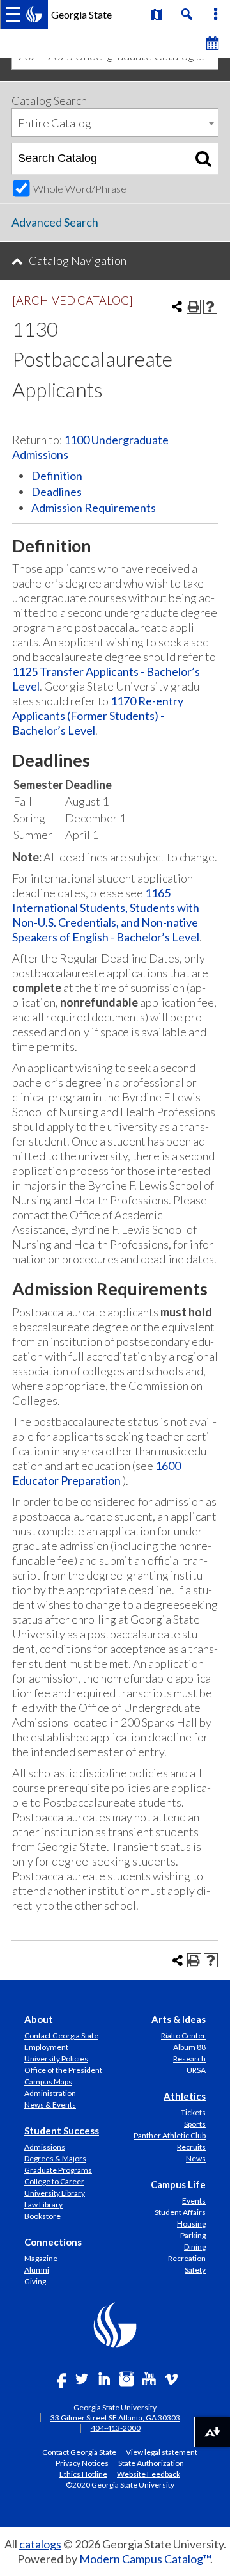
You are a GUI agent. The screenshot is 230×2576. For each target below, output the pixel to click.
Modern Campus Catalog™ (145, 2559)
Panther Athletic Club (170, 2135)
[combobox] (115, 123)
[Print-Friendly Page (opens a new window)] (194, 307)
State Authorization (151, 2463)
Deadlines (57, 492)
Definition (57, 476)
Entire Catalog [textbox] (55, 123)
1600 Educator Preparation (96, 1473)
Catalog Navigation (78, 260)
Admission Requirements (94, 508)
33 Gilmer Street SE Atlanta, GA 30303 (115, 2418)
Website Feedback (149, 2474)
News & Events (50, 2105)
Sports (195, 2124)
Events (194, 2201)
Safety (195, 2270)
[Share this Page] (177, 307)
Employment (46, 2047)
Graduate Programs (58, 2170)
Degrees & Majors (55, 2158)
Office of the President (63, 2070)
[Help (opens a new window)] (210, 307)
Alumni (37, 2270)
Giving (35, 2281)
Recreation (187, 2258)
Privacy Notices (82, 2463)
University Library (55, 2193)
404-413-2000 (116, 2428)
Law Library (43, 2204)
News (196, 2158)
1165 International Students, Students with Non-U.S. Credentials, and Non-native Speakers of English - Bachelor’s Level (106, 915)
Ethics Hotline (83, 2474)
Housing (191, 2224)
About (39, 2019)
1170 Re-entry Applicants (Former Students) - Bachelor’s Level (98, 716)
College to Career (54, 2181)
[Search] (203, 159)
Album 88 (189, 2047)
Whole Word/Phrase (80, 188)
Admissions (45, 2147)
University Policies (56, 2059)
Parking (193, 2235)
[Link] (157, 14)
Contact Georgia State (61, 2036)
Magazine (41, 2258)
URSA (196, 2070)
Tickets (193, 2112)
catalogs (40, 2544)
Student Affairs (180, 2212)
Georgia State (81, 14)
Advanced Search (55, 222)
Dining (195, 2247)
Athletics (185, 2096)
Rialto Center (183, 2036)
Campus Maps (48, 2082)
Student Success (62, 2131)
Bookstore (42, 2216)
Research (189, 2059)
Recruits (191, 2147)
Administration (50, 2093)
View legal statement (162, 2452)
